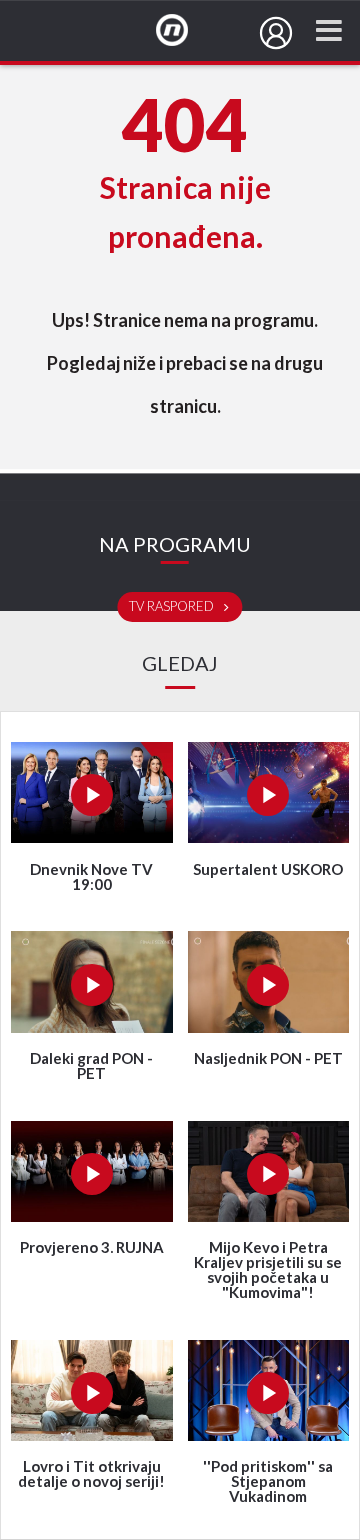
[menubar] (276, 33)
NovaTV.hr (185, 31)
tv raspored (173, 607)
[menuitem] (276, 33)
